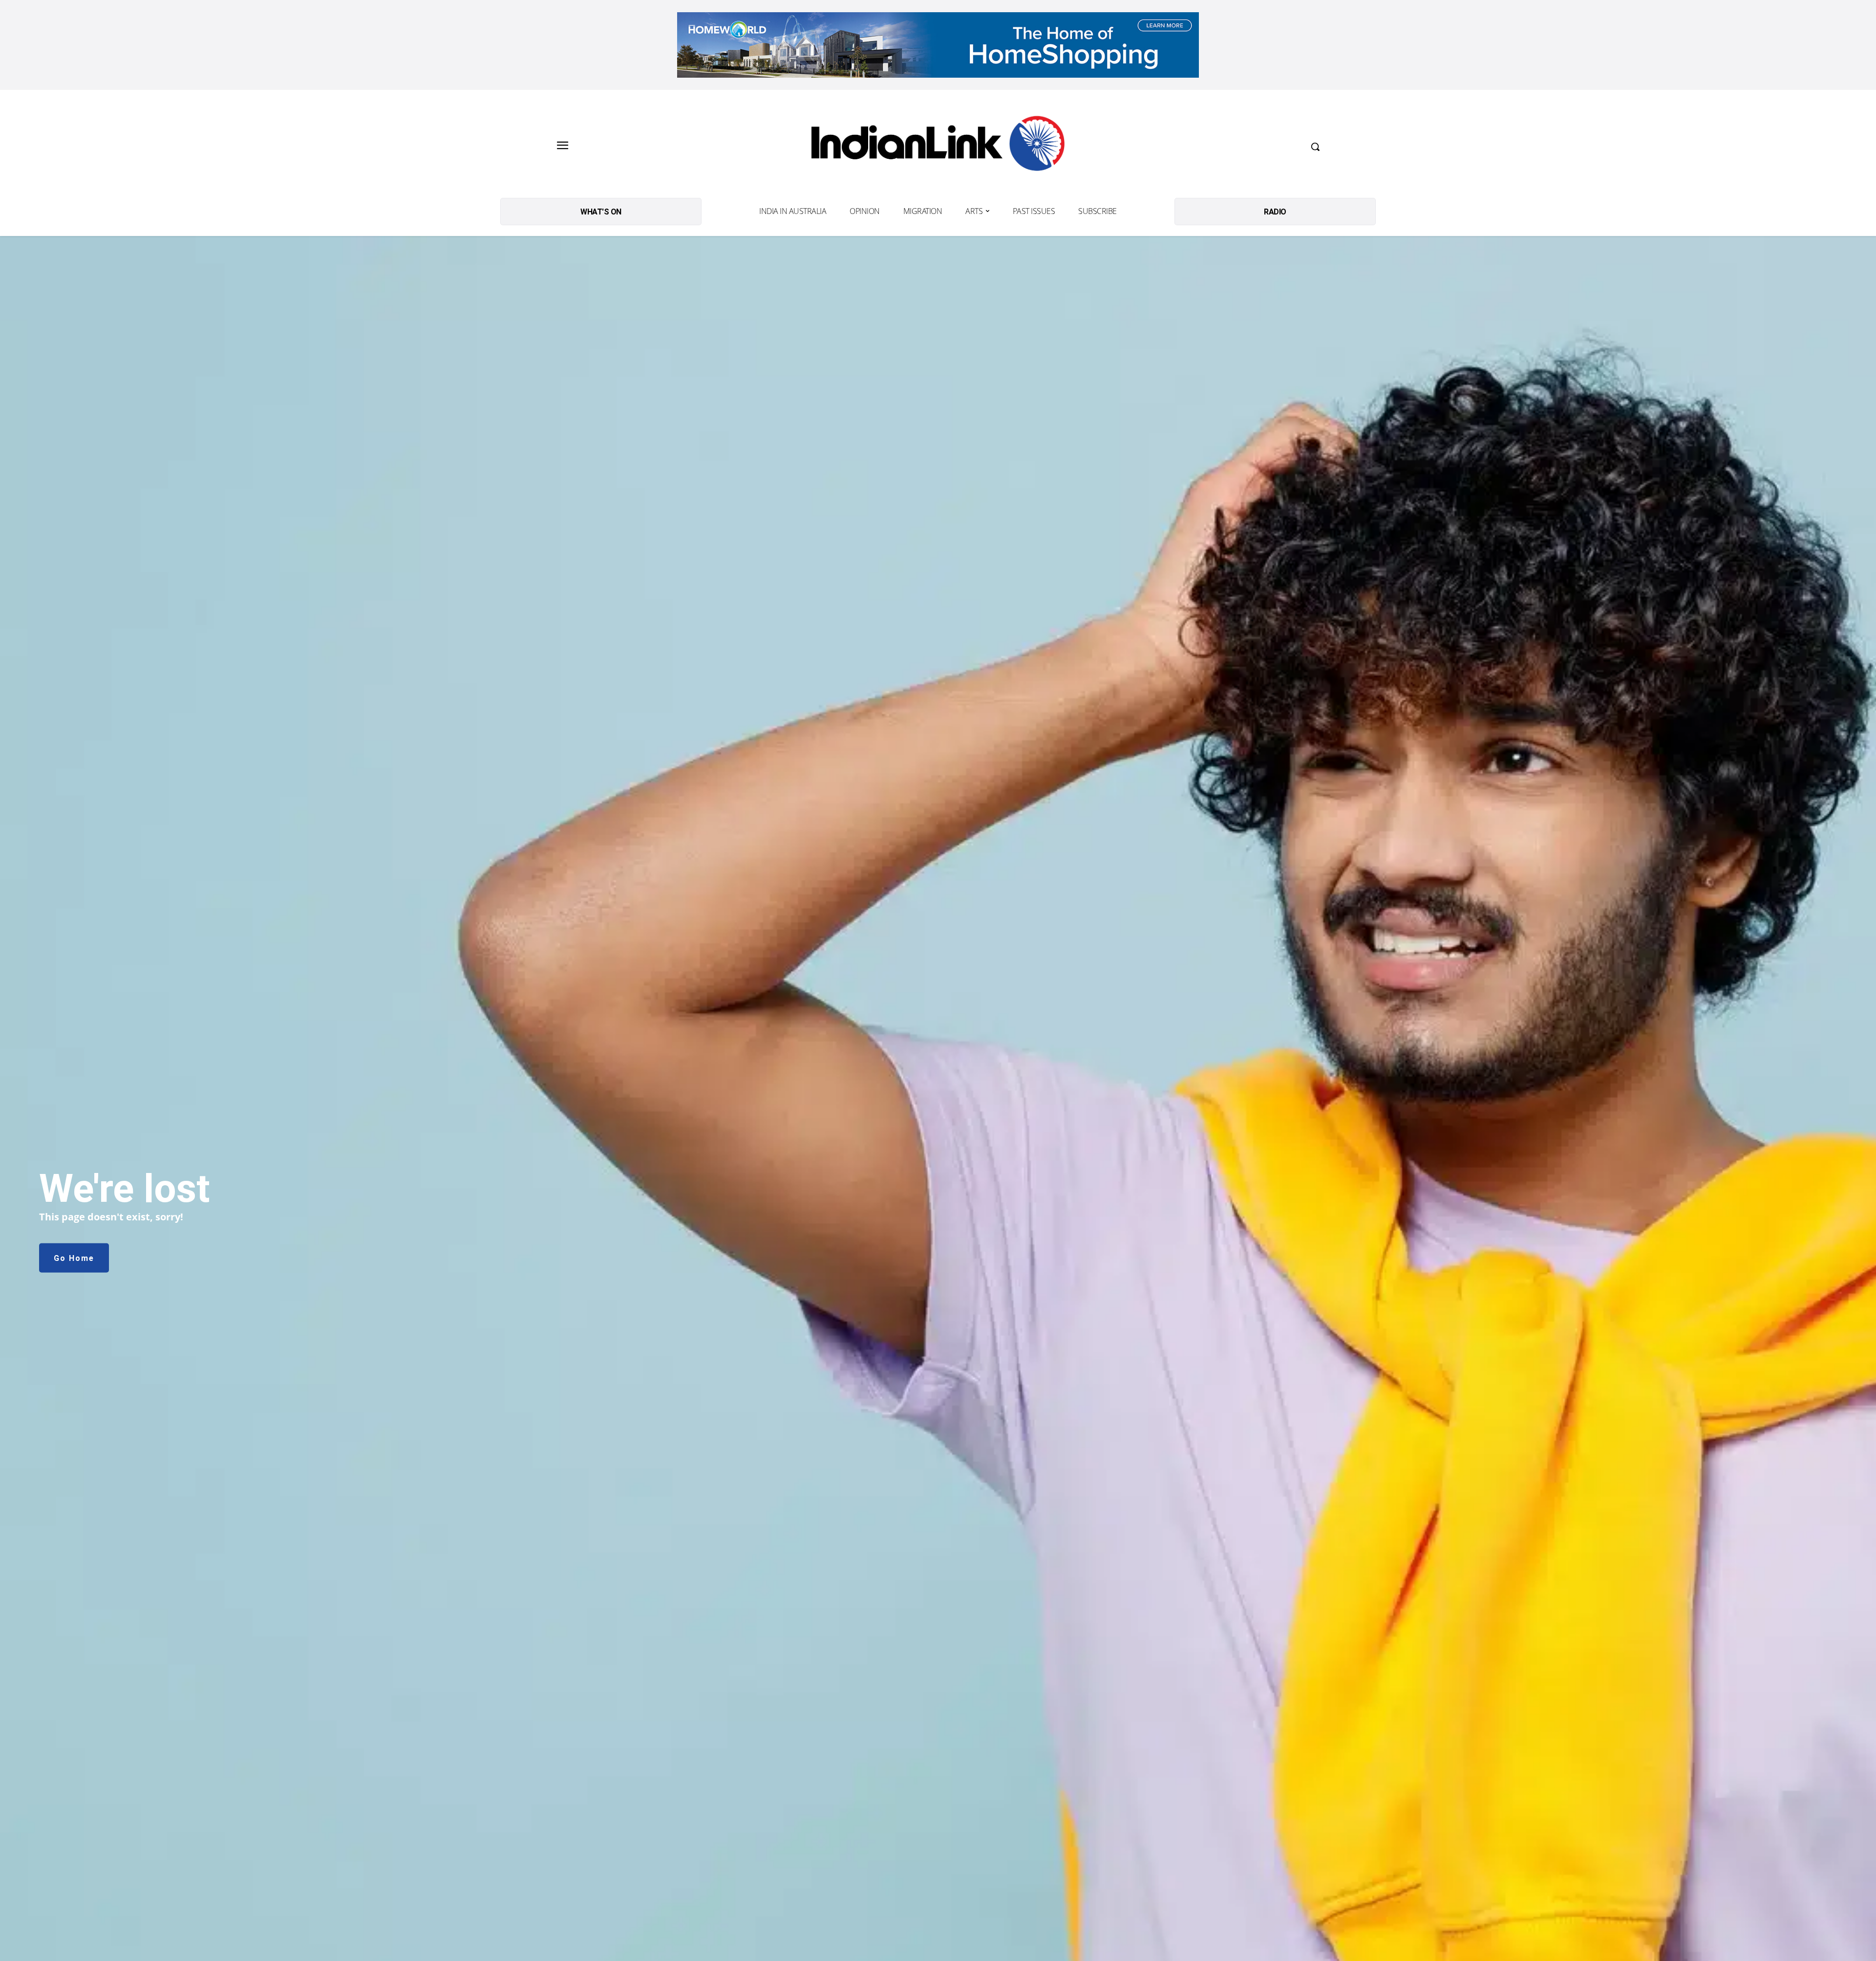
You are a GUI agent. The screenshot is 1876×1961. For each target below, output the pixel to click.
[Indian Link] (938, 146)
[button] (1315, 147)
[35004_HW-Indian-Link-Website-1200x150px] (938, 45)
